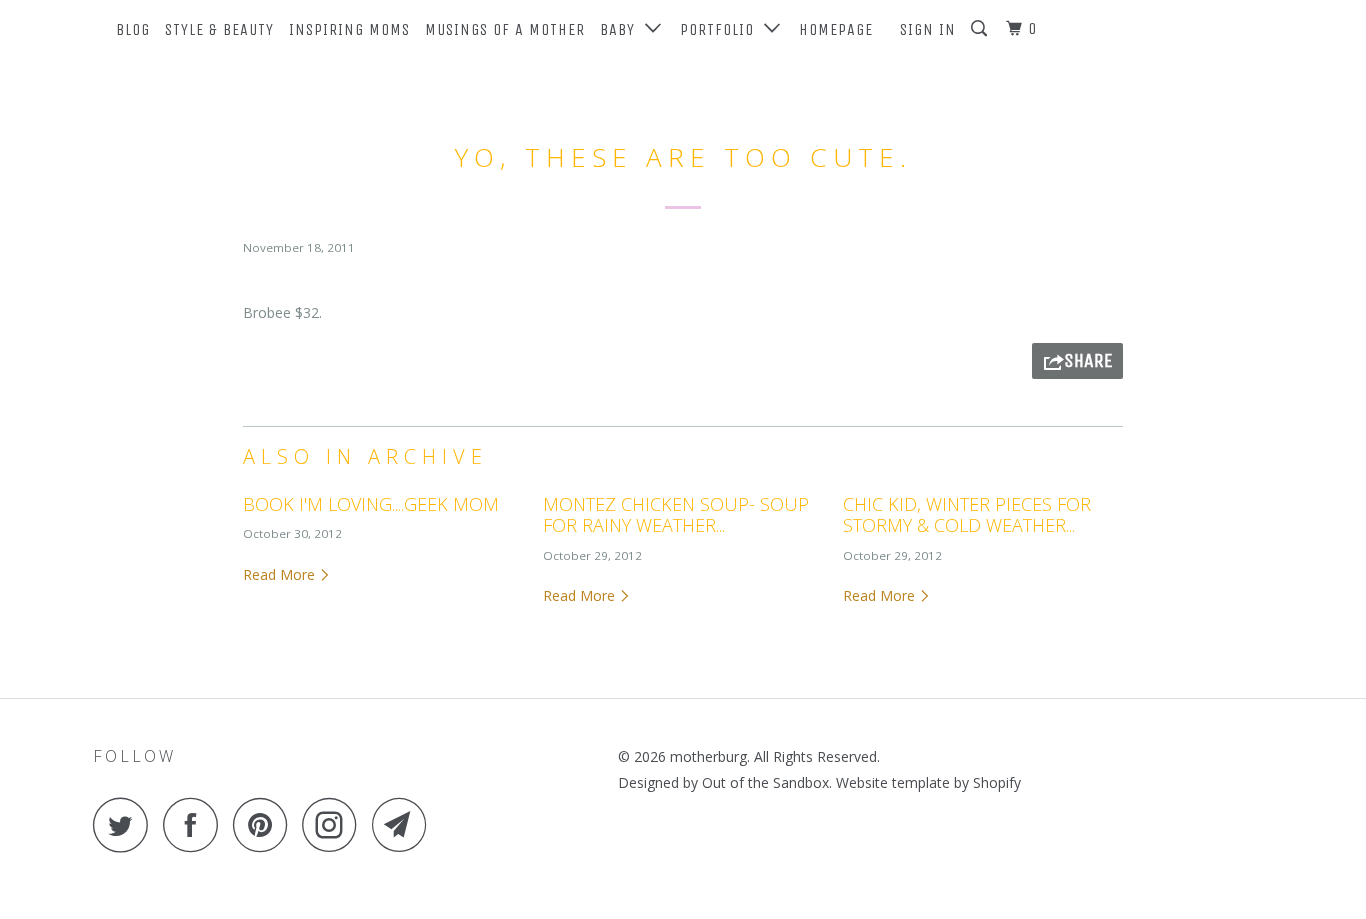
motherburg (708, 756)
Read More (281, 574)
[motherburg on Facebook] (196, 824)
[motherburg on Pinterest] (265, 824)
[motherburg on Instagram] (335, 824)
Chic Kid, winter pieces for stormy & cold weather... (967, 515)
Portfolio (722, 29)
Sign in (928, 29)
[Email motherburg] (405, 824)
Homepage (836, 29)
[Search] (981, 29)
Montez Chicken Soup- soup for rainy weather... (676, 515)
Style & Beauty (219, 29)
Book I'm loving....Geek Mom (371, 504)
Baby (622, 29)
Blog (133, 29)
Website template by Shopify (928, 782)
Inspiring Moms (349, 29)
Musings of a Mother (505, 29)
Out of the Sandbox (765, 782)
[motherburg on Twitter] (126, 824)
